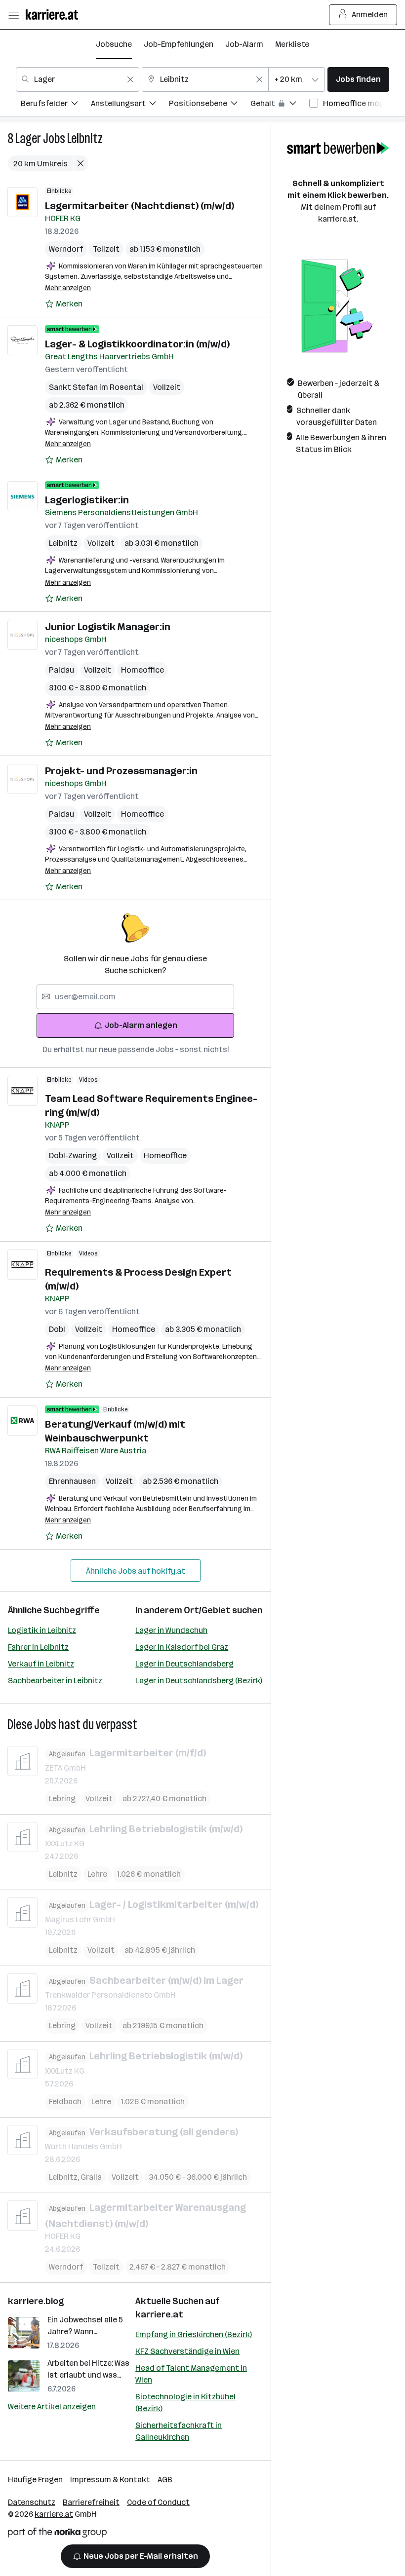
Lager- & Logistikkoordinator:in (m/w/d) (137, 344)
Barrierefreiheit (91, 2502)
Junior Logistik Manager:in (108, 627)
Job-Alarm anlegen (141, 1025)
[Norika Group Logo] (57, 2534)
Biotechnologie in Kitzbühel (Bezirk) (185, 2403)
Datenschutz (32, 2502)
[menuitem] (56, 105)
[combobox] (78, 79)
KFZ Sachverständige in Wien (187, 2351)
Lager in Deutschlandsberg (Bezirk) (199, 1681)
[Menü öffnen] (13, 15)
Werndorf (66, 249)
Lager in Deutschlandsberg (184, 1664)
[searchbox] (135, 997)
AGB (165, 2480)
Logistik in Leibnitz (42, 1630)
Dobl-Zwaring (73, 1155)
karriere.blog (36, 2301)
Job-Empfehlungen (179, 44)
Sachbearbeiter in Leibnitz (55, 1681)
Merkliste (292, 44)
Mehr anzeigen (68, 288)
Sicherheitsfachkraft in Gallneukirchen (179, 2431)
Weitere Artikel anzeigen (52, 2406)
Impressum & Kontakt (110, 2480)
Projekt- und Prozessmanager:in (121, 771)
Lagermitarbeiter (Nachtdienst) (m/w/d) (140, 206)
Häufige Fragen (35, 2480)
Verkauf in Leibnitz (41, 1664)
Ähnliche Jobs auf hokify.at (136, 1571)
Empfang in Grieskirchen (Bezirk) (194, 2334)
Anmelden (370, 15)
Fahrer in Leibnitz (38, 1647)
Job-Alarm (244, 44)
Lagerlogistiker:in (87, 500)
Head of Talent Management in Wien (191, 2374)
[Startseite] (54, 15)
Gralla (91, 2177)
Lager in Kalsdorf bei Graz (182, 1647)
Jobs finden (358, 79)
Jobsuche (114, 44)
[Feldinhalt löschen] (130, 79)
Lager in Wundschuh (171, 1630)
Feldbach (65, 2102)
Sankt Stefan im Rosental (96, 387)
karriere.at (159, 2314)
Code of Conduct (158, 2502)
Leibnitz (85, 138)
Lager (28, 138)
